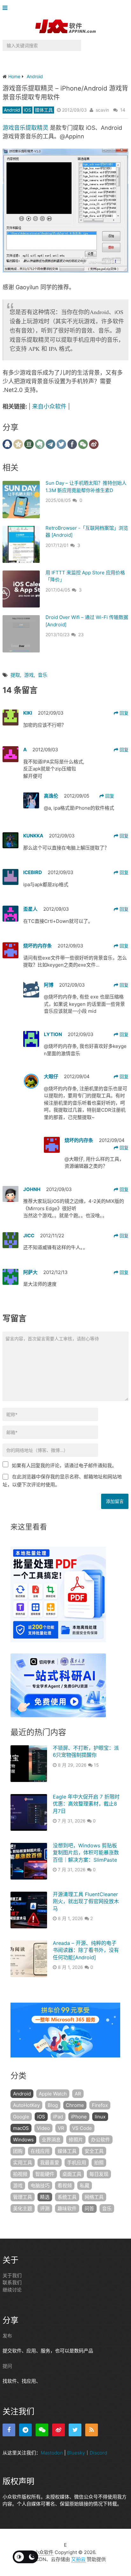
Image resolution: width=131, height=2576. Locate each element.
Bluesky (76, 2453)
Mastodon (52, 2453)
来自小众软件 (49, 406)
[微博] (59, 2430)
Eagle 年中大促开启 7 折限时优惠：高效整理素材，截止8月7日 (86, 1804)
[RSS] (92, 2430)
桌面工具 (72, 2174)
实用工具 (23, 2163)
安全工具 (94, 2151)
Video (43, 2128)
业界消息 (51, 2140)
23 (81, 634)
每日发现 (99, 2174)
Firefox (100, 2105)
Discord (98, 2453)
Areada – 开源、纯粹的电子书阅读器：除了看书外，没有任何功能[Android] (86, 1950)
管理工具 (23, 2197)
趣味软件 (67, 2208)
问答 (89, 2208)
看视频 (65, 2186)
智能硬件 (45, 2174)
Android (12, 110)
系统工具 (67, 2197)
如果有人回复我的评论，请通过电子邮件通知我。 (64, 1465)
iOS (28, 110)
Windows (23, 2140)
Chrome (75, 2105)
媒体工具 (44, 110)
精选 (45, 2197)
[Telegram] (25, 2430)
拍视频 (20, 2174)
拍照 (99, 2163)
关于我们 (12, 2275)
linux (100, 2117)
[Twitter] (75, 2430)
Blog (53, 2105)
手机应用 (77, 2163)
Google (21, 2117)
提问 (7, 2366)
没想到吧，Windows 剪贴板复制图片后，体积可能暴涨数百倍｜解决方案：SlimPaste (86, 1853)
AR (78, 2094)
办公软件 (100, 2140)
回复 (123, 713)
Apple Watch (53, 2094)
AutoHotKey (26, 2105)
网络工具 (94, 2197)
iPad (58, 2117)
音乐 (43, 675)
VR (61, 2128)
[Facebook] (9, 2430)
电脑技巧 (40, 2186)
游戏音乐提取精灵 (25, 128)
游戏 (29, 675)
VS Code (82, 2128)
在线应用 (40, 2151)
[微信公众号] (42, 2430)
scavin (102, 110)
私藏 (85, 2186)
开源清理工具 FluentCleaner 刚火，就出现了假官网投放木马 (86, 1901)
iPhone (79, 2117)
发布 (7, 2336)
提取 (15, 675)
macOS (21, 2128)
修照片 (76, 2140)
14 (123, 110)
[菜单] (7, 8)
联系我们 (12, 2282)
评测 (45, 2208)
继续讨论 (12, 2290)
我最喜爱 (50, 2163)
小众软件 (44, 2552)
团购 (18, 2151)
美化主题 (23, 2208)
